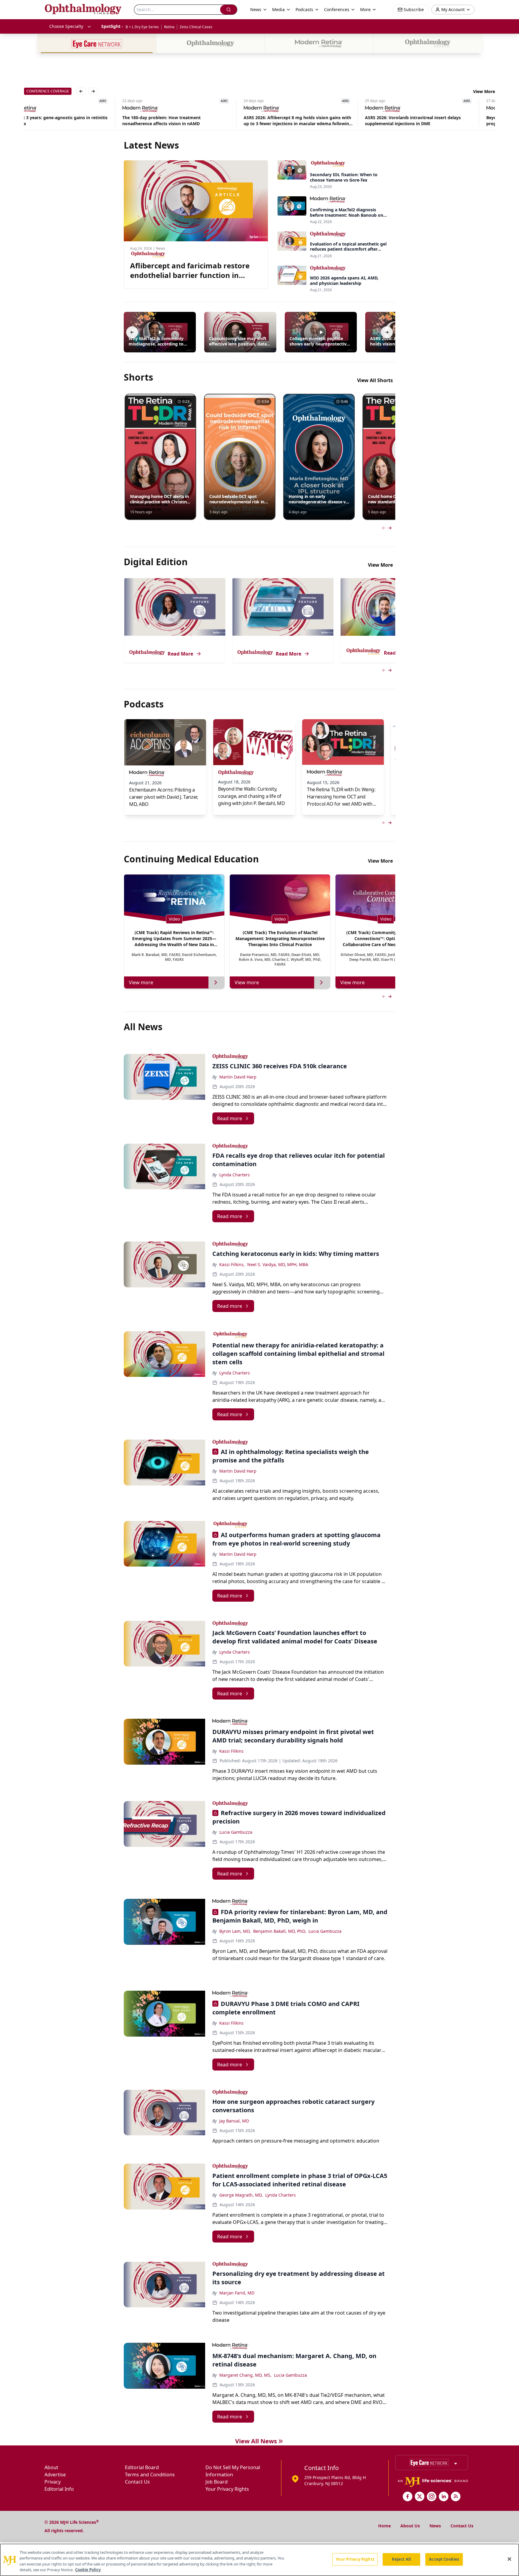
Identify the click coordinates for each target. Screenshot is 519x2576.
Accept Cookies (444, 2559)
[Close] (509, 2559)
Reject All (401, 2559)
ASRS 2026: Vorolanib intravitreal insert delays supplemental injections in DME (315, 121)
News (435, 2526)
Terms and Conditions (150, 2475)
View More (484, 91)
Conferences (337, 9)
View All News (256, 2441)
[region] (259, 2560)
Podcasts (304, 9)
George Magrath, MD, (241, 2195)
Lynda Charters (235, 1175)
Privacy (53, 2482)
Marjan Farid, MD (237, 2293)
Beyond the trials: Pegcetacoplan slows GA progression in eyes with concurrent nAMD (432, 121)
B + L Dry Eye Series (142, 27)
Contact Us (137, 2482)
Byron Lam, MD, (235, 1931)
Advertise (55, 2475)
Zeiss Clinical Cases (196, 27)
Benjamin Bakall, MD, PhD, (280, 1931)
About (51, 2467)
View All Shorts (375, 380)
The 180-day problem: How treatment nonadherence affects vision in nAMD (63, 121)
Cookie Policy (88, 2570)
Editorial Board (142, 2467)
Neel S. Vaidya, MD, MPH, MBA (278, 1264)
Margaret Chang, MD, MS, (245, 2375)
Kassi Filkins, (232, 1264)
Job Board (217, 2482)
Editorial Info (59, 2489)
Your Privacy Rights (227, 2489)
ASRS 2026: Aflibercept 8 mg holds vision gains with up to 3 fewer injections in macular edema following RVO (199, 121)
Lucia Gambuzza (236, 1832)
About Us (410, 2526)
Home (384, 2526)
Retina (169, 27)
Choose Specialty (66, 26)
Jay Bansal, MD (234, 2121)
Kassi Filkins (231, 1751)
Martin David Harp (238, 1077)
